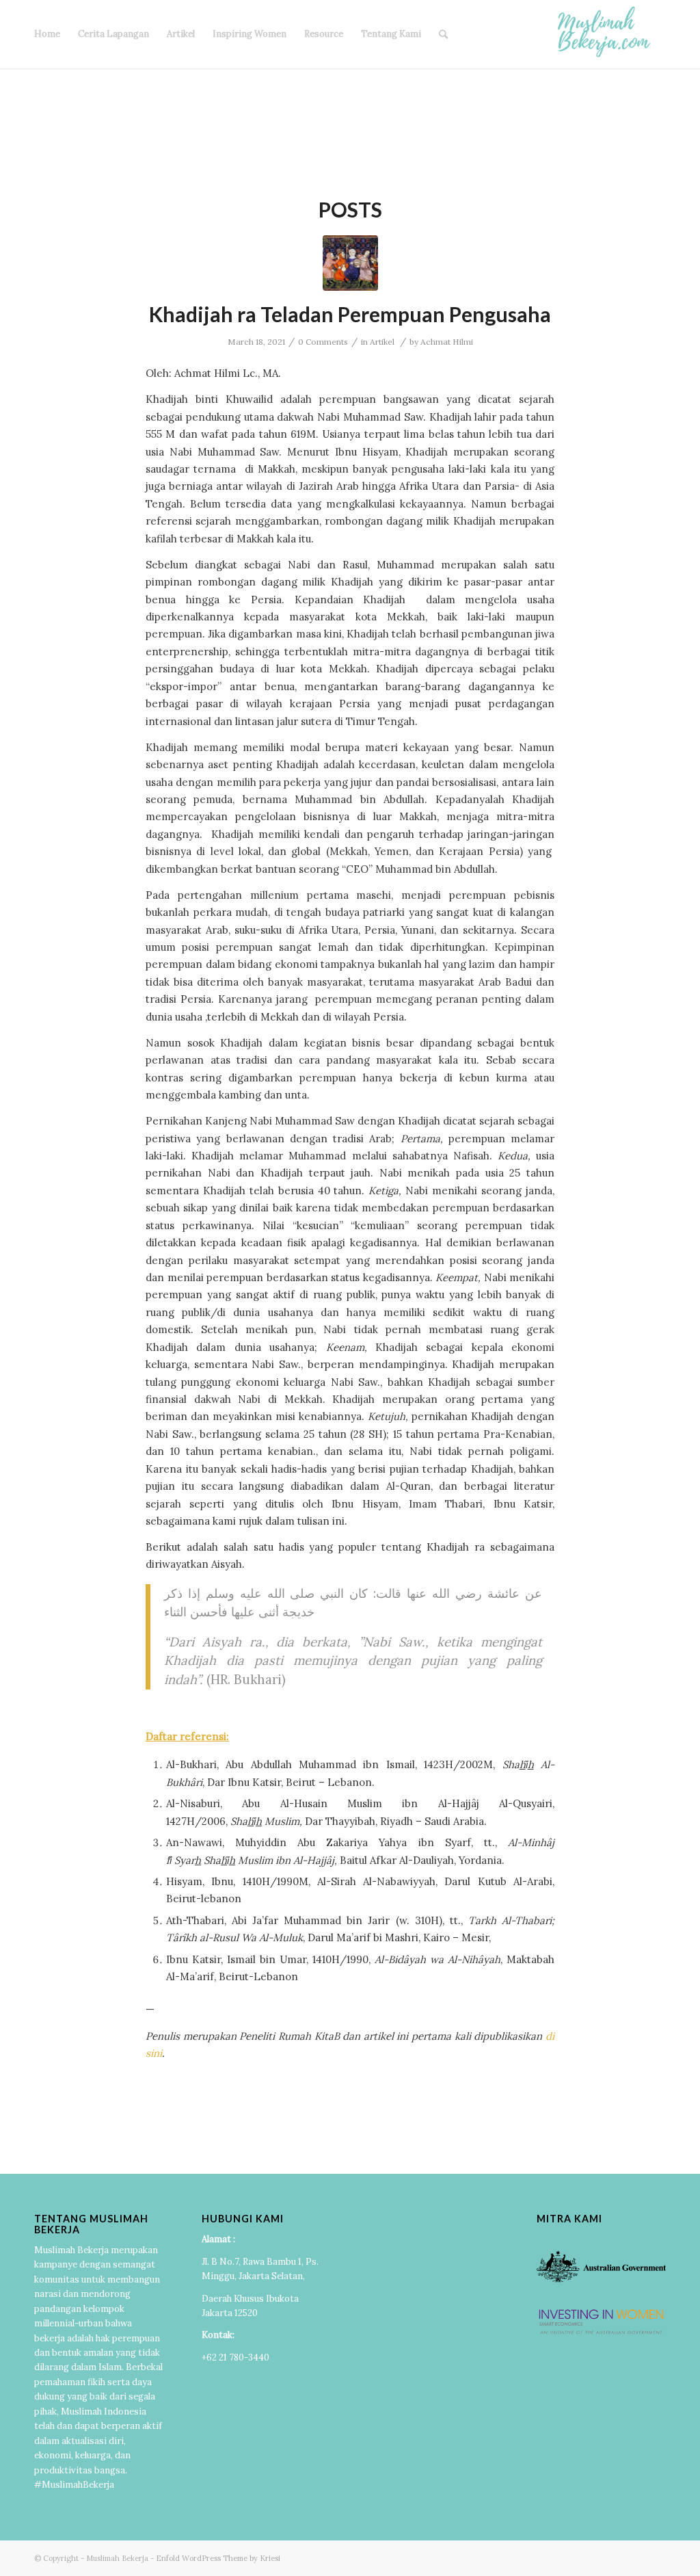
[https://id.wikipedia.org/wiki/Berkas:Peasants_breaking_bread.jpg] (350, 263)
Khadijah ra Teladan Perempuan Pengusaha (350, 314)
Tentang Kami (391, 34)
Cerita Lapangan (113, 34)
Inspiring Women (250, 34)
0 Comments (323, 342)
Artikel (181, 34)
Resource (324, 34)
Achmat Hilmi (447, 342)
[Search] (443, 34)
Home (47, 34)
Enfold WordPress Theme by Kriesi (218, 2558)
